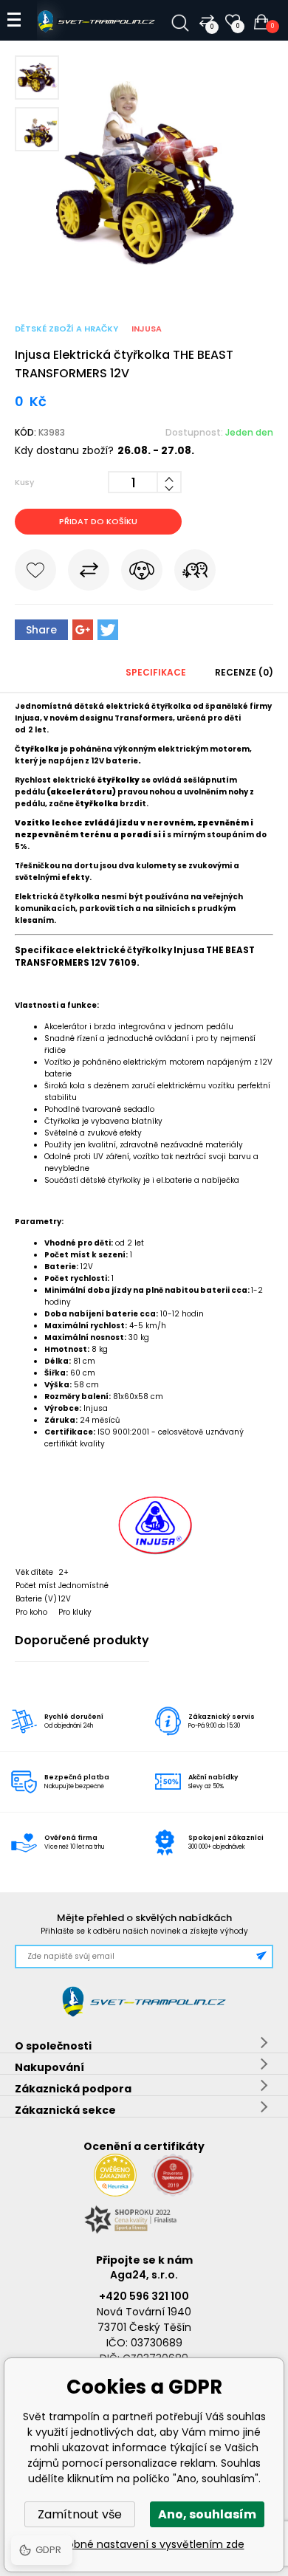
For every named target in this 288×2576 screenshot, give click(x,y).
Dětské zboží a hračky (66, 329)
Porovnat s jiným (89, 573)
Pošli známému (195, 573)
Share (41, 630)
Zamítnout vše (80, 2514)
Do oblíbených (35, 573)
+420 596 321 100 (144, 2296)
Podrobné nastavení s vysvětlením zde (144, 2544)
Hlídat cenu (142, 573)
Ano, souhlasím (207, 2514)
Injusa (147, 329)
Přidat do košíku (98, 521)
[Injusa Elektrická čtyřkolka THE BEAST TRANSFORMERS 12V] (144, 278)
